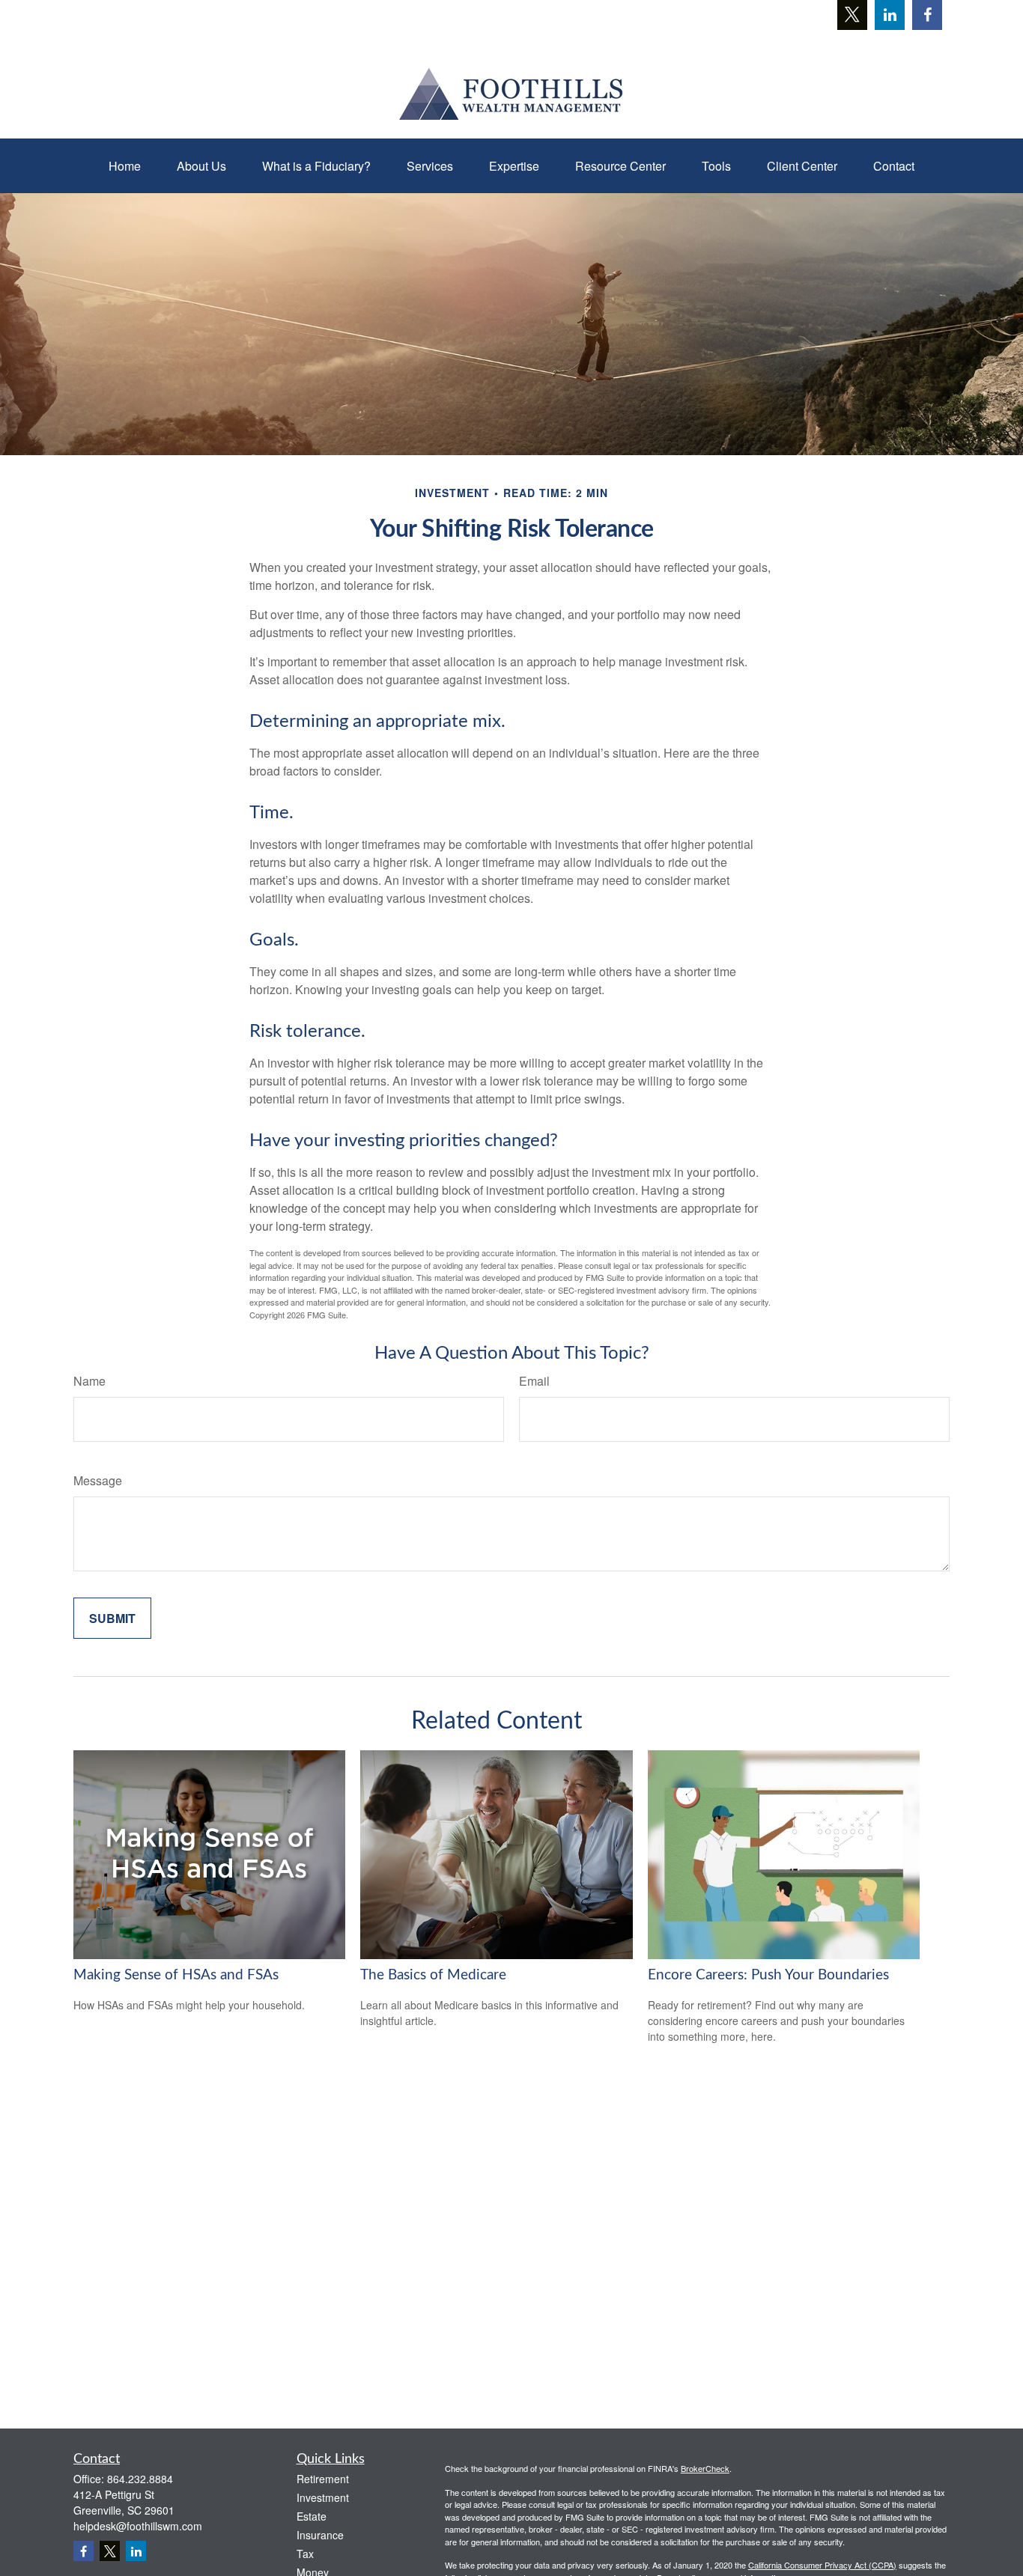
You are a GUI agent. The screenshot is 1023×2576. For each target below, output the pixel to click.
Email (534, 1381)
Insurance (320, 2535)
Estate (312, 2516)
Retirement (323, 2479)
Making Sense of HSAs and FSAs (176, 1975)
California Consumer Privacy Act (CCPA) (822, 2565)
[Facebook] (927, 15)
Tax (305, 2554)
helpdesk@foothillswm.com (138, 2526)
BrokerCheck (705, 2468)
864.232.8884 (140, 2479)
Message (98, 1480)
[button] (125, 166)
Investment (323, 2497)
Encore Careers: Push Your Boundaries (768, 1975)
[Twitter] (852, 15)
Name (89, 1381)
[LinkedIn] (890, 15)
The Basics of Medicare (433, 1975)
